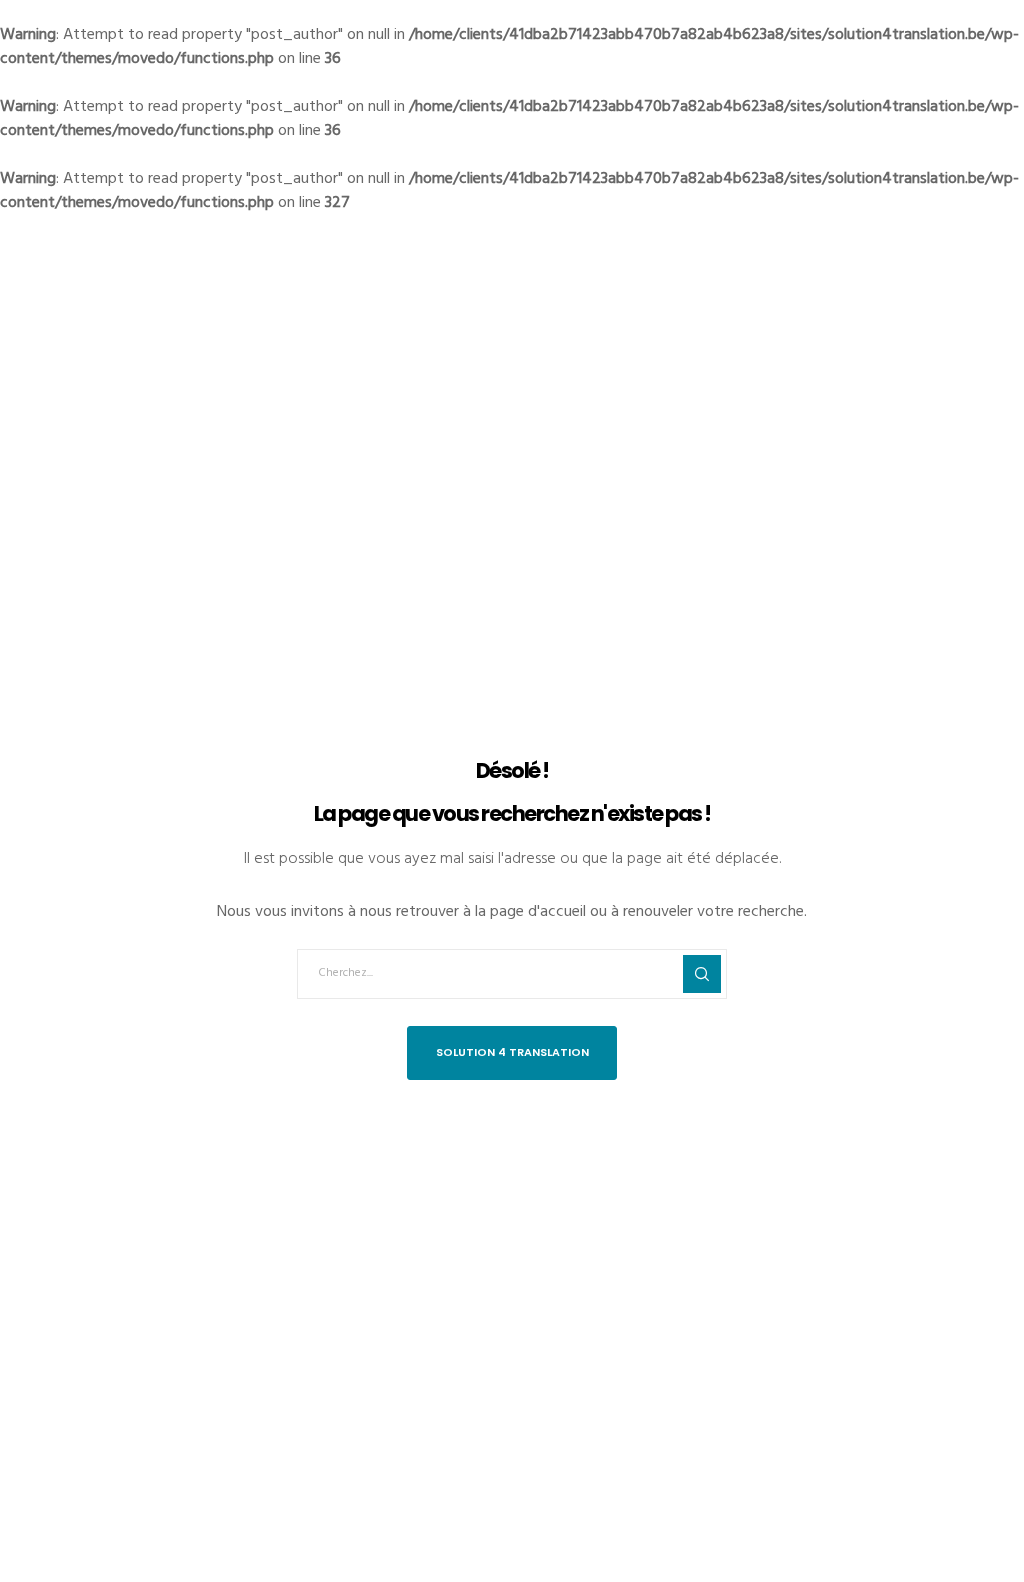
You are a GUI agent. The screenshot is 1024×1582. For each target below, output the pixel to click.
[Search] (702, 974)
